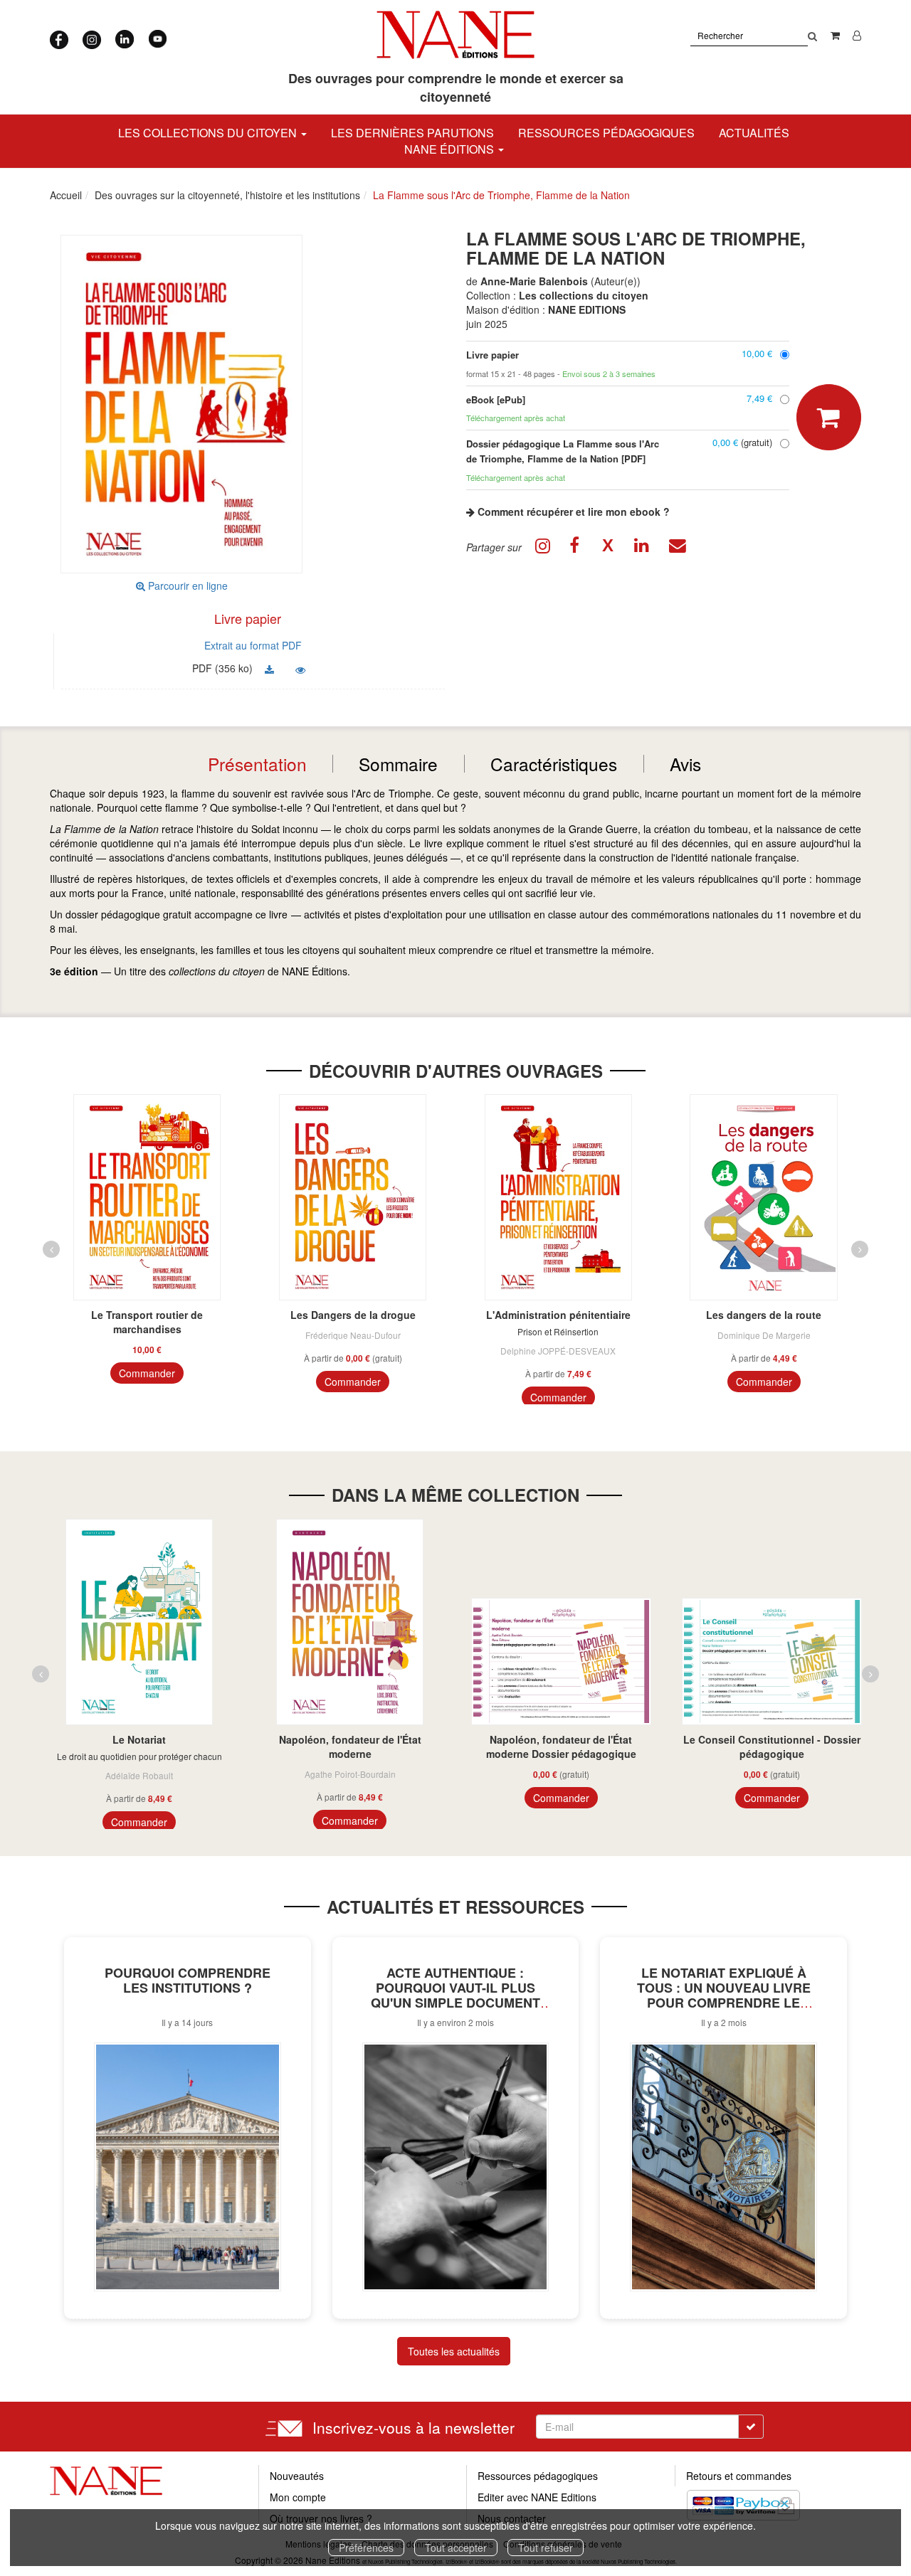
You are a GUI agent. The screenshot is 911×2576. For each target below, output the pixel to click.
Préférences (366, 2548)
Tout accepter (456, 2548)
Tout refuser (546, 2548)
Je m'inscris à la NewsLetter (326, 128)
